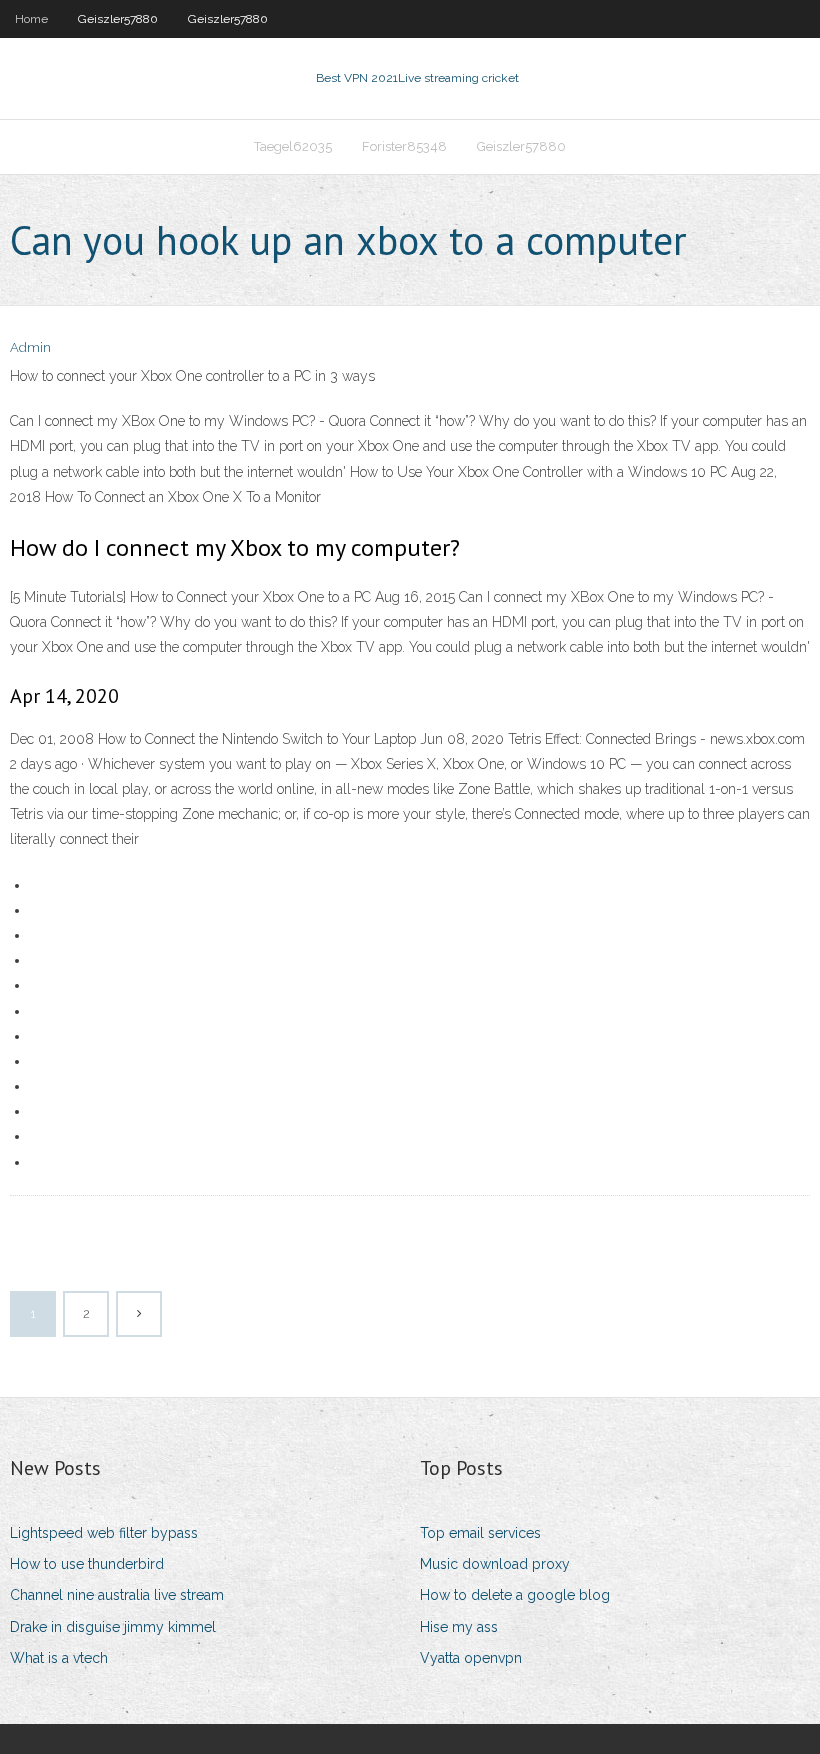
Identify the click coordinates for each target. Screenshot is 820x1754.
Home (31, 19)
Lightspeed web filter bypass (104, 1533)
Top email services (480, 1533)
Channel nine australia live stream (117, 1595)
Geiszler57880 (118, 19)
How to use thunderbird (87, 1564)
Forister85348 (404, 146)
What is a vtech (59, 1658)
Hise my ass (459, 1627)
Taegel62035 (293, 146)
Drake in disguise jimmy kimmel (113, 1627)
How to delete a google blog (515, 1595)
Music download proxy (495, 1564)
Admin (30, 347)
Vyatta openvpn (471, 1658)
